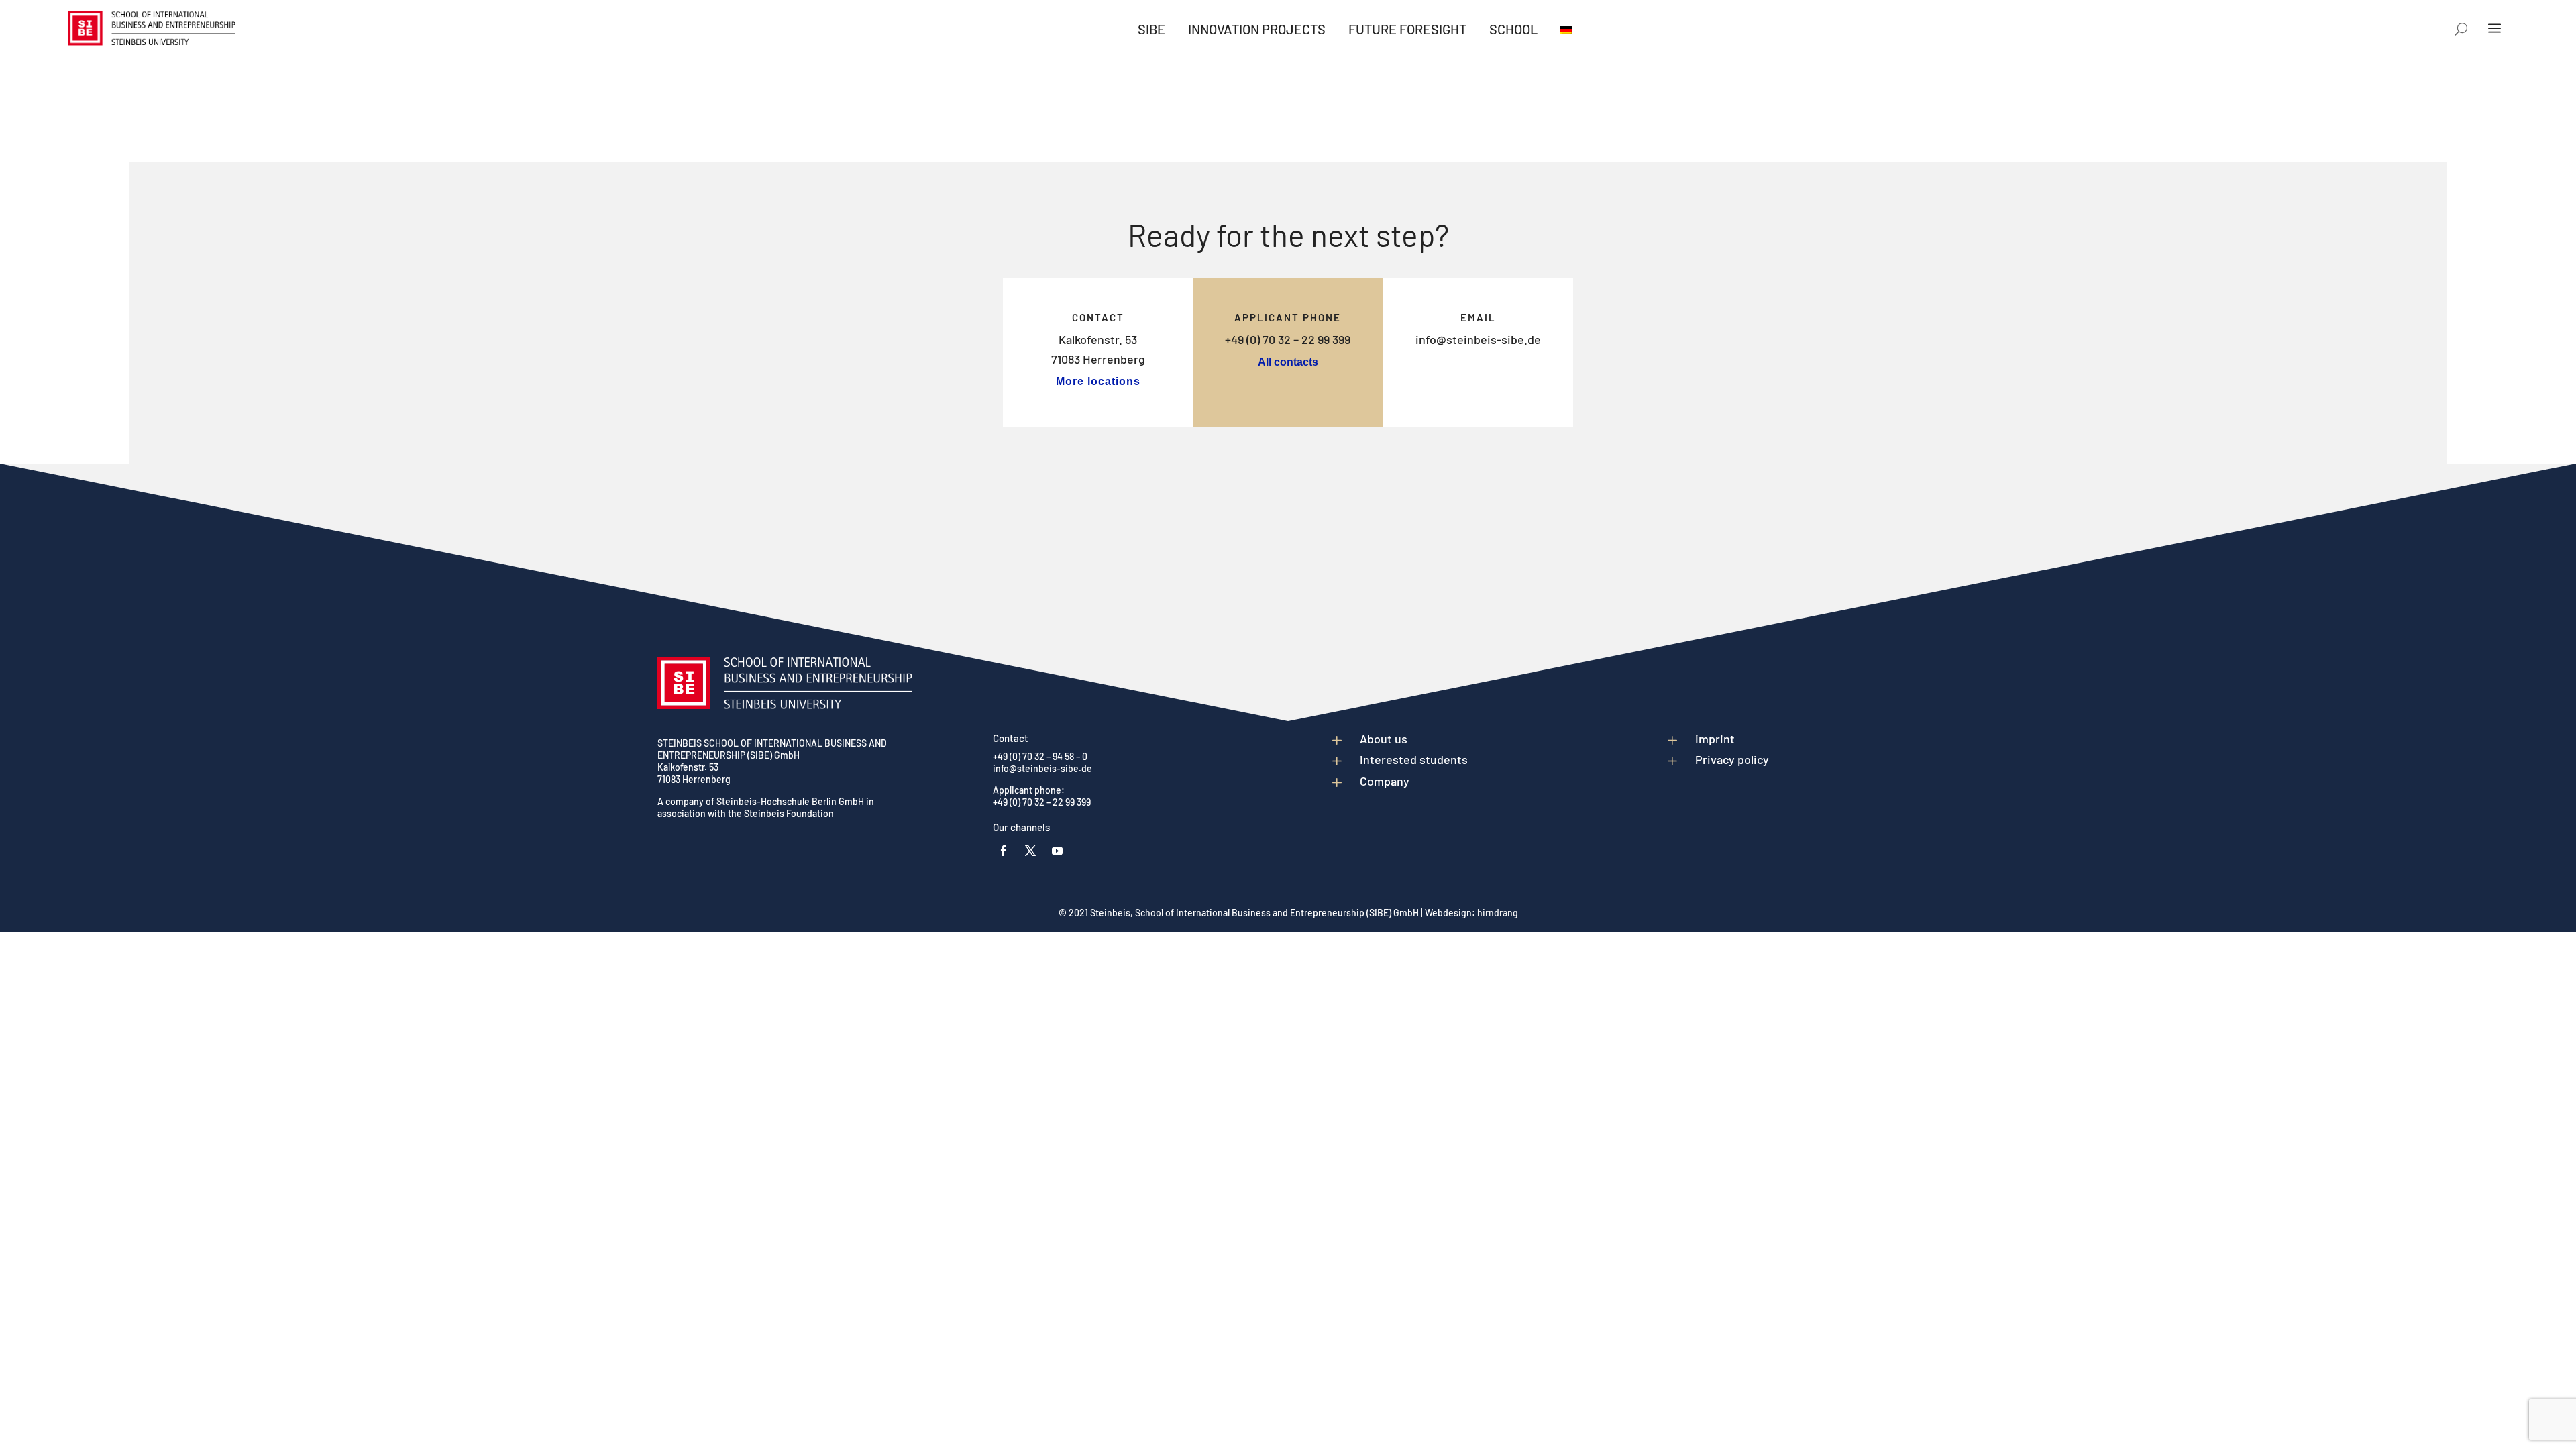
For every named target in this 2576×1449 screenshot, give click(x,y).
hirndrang (1498, 913)
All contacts (1288, 362)
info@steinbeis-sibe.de (1478, 339)
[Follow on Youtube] (1057, 851)
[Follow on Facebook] (1004, 851)
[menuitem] (1151, 29)
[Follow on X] (1030, 851)
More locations (1098, 381)
